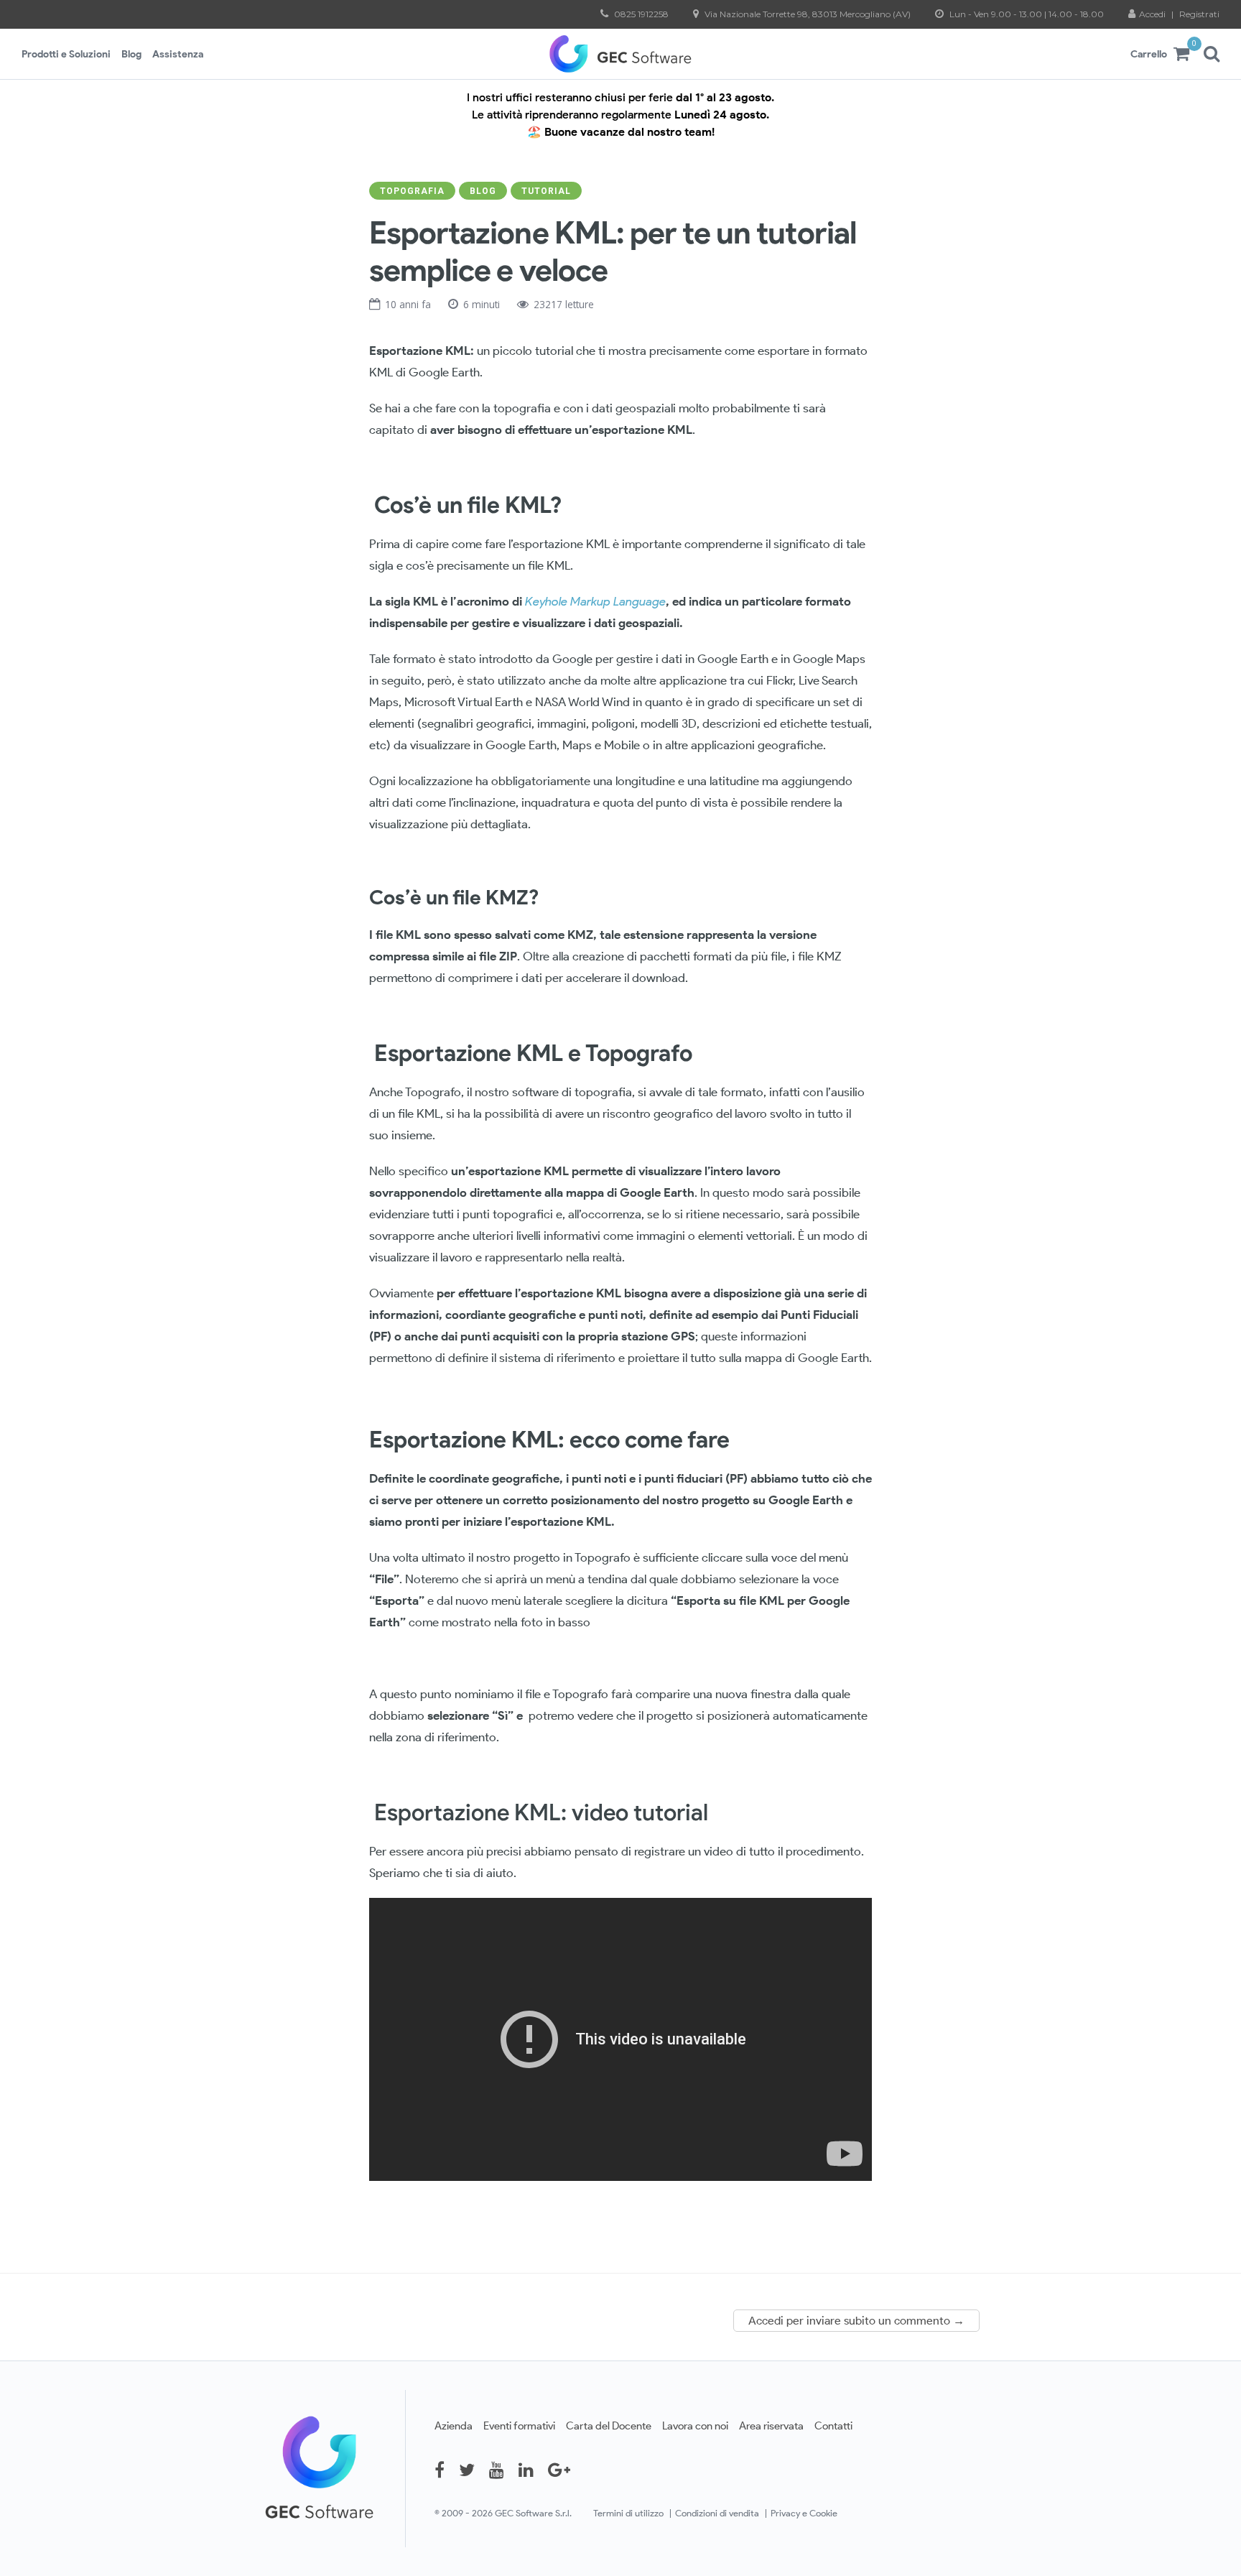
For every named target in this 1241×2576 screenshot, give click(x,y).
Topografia (412, 191)
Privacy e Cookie (804, 2513)
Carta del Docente (609, 2426)
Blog (131, 54)
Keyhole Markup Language (595, 601)
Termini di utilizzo (628, 2513)
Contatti (833, 2426)
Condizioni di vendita (717, 2513)
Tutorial (546, 191)
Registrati (1199, 14)
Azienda (454, 2426)
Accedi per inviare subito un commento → (856, 2321)
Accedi (1153, 14)
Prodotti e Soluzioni (66, 54)
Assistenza (178, 54)
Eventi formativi (519, 2426)
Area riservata (771, 2426)
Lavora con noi (695, 2426)
